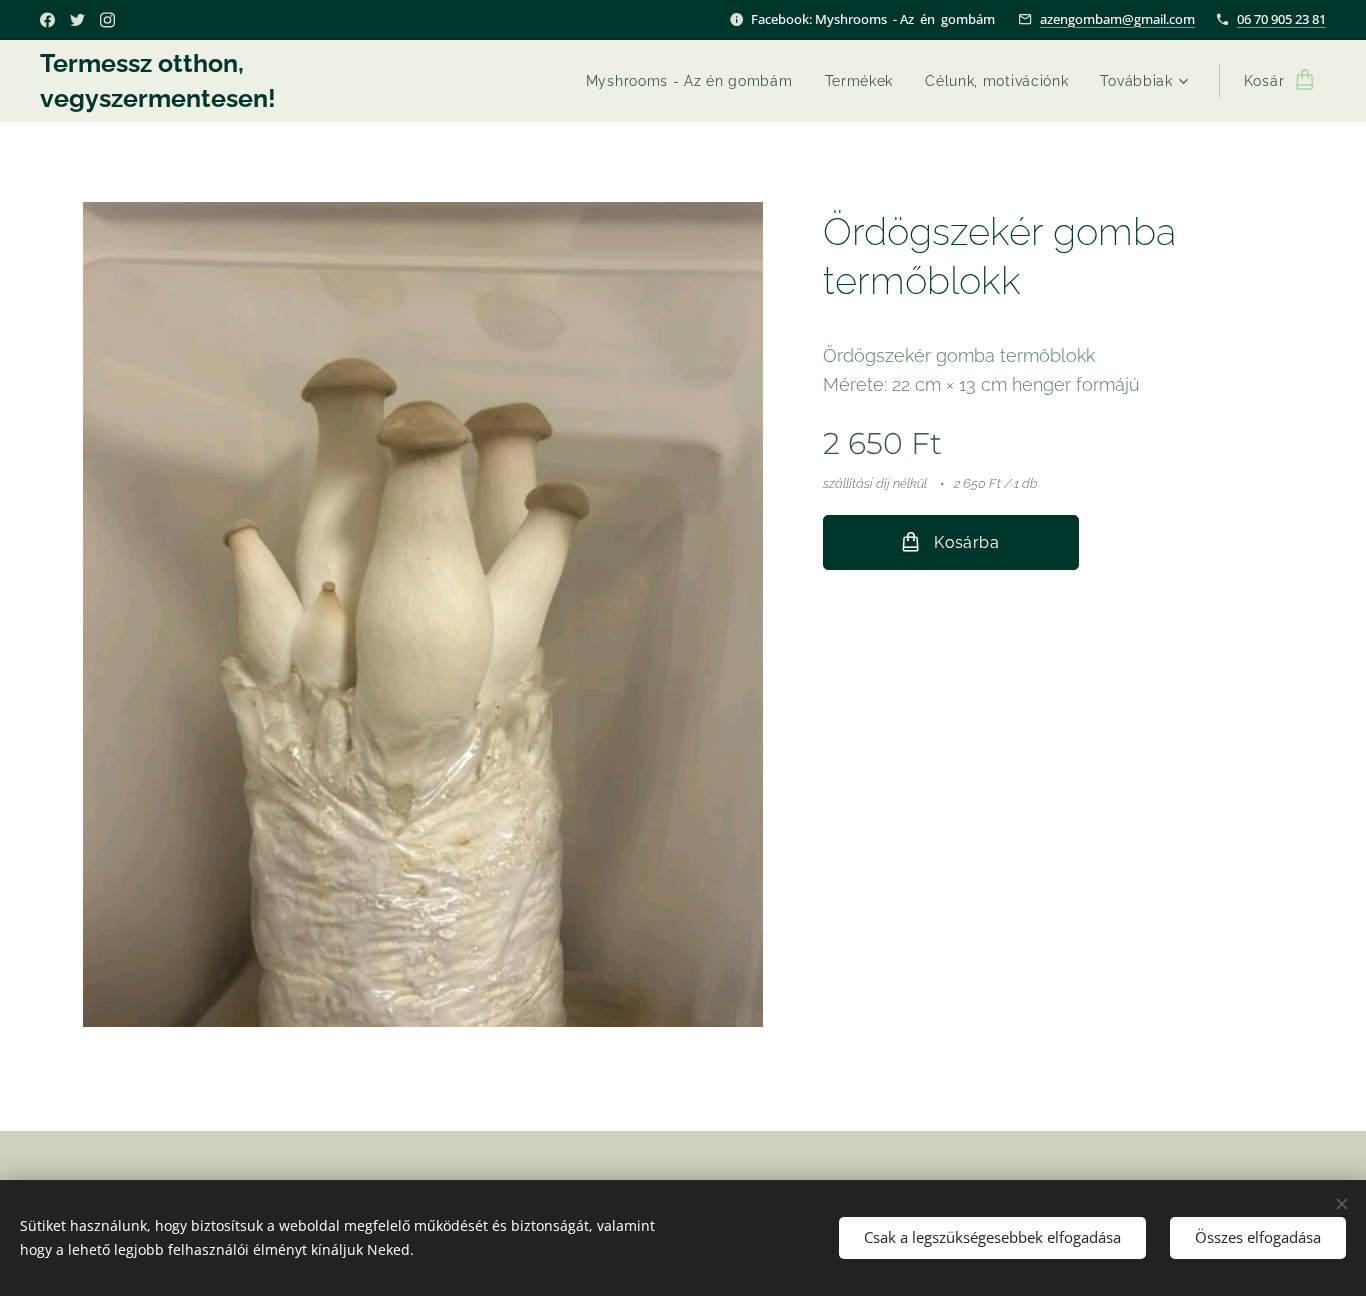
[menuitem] (695, 81)
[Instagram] (107, 20)
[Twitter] (77, 20)
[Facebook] (47, 20)
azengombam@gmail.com (1117, 19)
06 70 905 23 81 (1281, 19)
